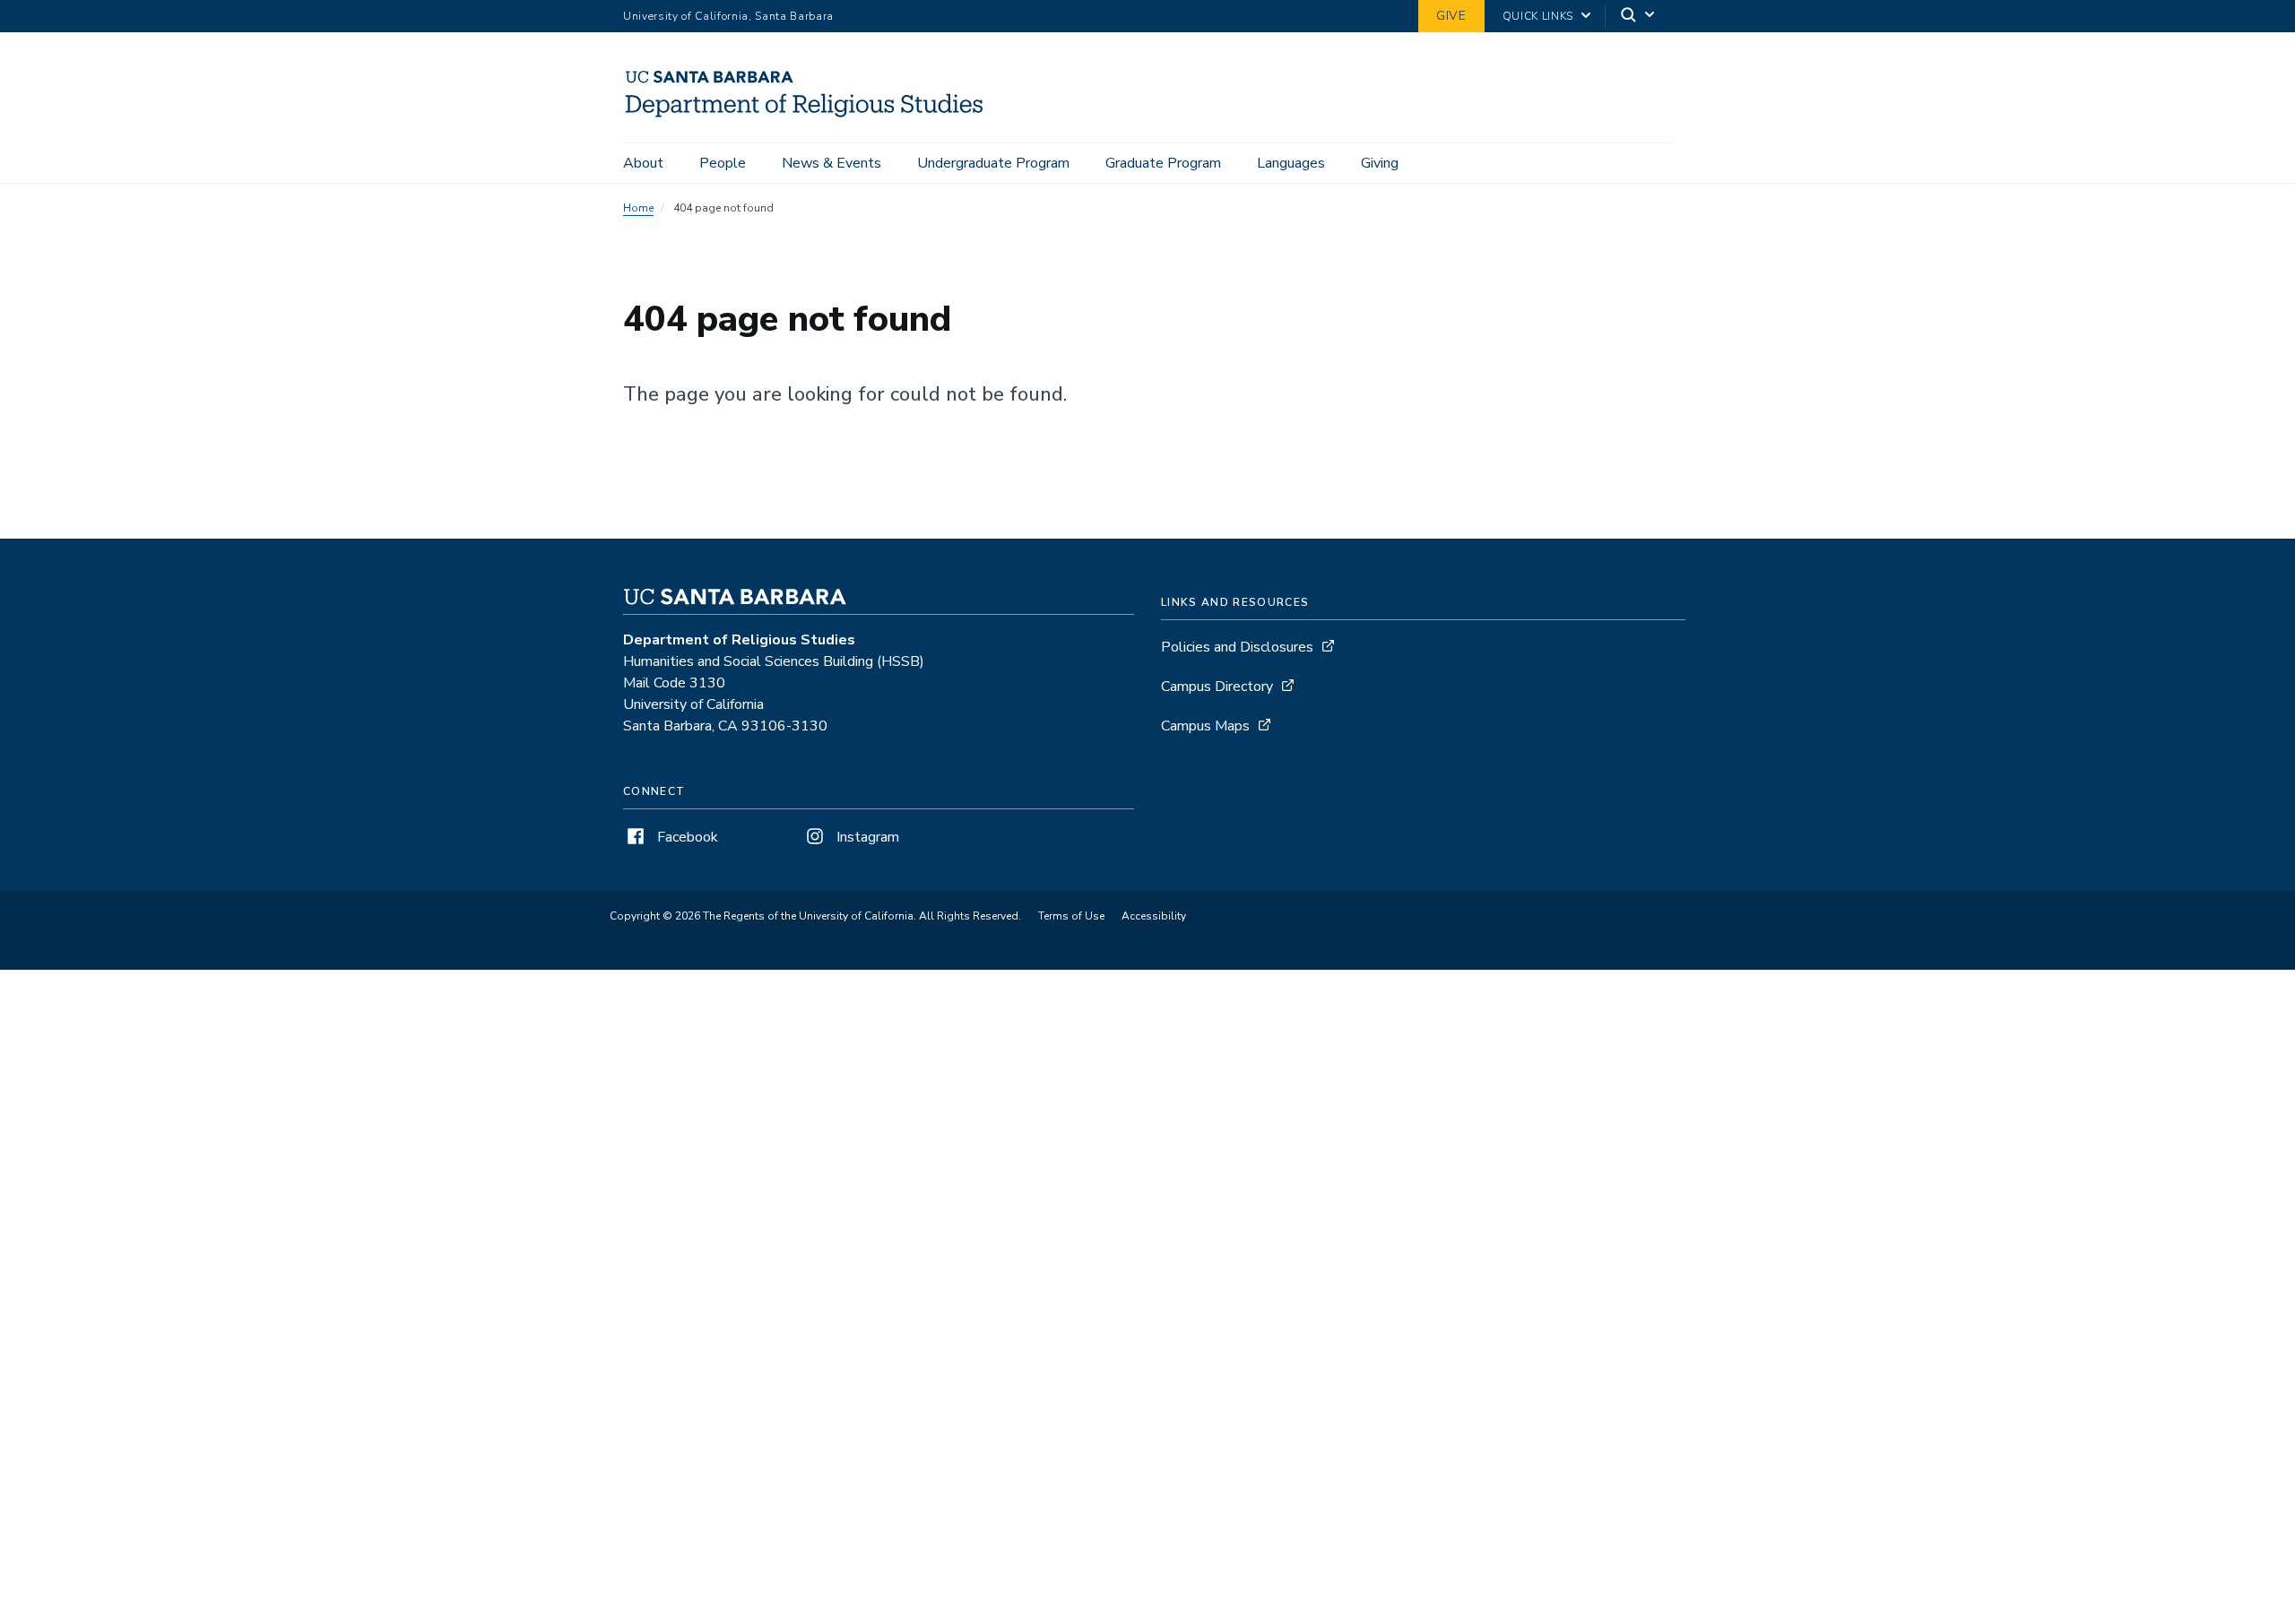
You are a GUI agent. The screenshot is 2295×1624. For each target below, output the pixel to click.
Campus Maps (1205, 726)
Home (638, 208)
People (723, 163)
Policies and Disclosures (1237, 647)
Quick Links (1538, 16)
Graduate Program (1163, 163)
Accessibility (1154, 916)
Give (1451, 16)
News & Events (831, 163)
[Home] (812, 117)
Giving (1380, 163)
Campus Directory (1217, 687)
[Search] (1639, 17)
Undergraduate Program (993, 163)
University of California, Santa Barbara (728, 16)
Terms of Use (1071, 916)
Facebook (686, 837)
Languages (1291, 163)
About (643, 163)
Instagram (866, 837)
